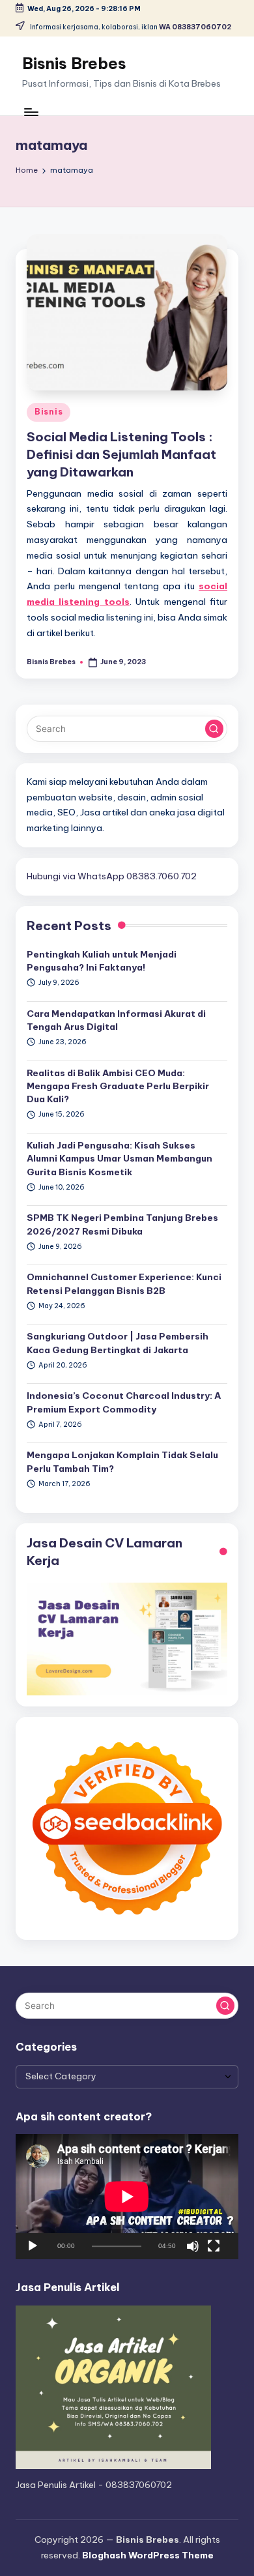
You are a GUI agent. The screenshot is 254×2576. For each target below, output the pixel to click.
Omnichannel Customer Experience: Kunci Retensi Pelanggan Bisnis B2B (124, 1283)
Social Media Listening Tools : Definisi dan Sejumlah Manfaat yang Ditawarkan (121, 454)
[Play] (33, 2246)
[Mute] (193, 2246)
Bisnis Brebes (74, 63)
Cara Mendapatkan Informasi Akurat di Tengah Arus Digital (116, 1020)
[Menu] (31, 112)
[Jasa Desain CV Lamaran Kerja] (127, 1638)
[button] (214, 729)
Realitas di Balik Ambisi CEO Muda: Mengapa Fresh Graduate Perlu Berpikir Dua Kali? (118, 1086)
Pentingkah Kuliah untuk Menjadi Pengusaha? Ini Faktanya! (102, 961)
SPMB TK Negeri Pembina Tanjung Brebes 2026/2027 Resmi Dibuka (122, 1224)
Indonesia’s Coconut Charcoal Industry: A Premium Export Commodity (124, 1402)
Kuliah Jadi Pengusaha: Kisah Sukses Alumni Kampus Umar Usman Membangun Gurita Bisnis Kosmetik (120, 1159)
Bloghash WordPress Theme (148, 2555)
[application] (127, 2197)
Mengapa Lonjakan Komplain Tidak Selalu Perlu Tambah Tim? (122, 1461)
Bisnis (49, 412)
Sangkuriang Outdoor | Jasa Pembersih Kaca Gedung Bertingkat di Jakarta (118, 1343)
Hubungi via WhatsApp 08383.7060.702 (112, 876)
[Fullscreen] (214, 2246)
